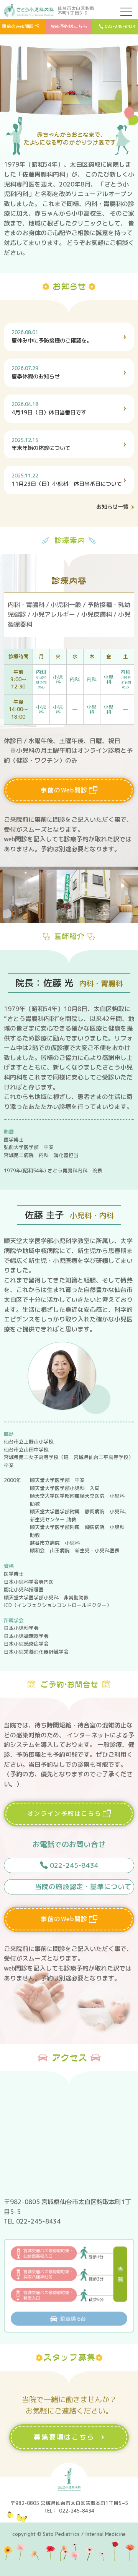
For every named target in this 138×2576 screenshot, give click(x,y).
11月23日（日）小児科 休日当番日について (67, 480)
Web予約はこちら (69, 26)
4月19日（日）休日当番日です (49, 408)
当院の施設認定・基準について (83, 1887)
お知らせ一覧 (112, 507)
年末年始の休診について (41, 444)
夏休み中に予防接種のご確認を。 (52, 337)
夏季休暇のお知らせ (36, 373)
